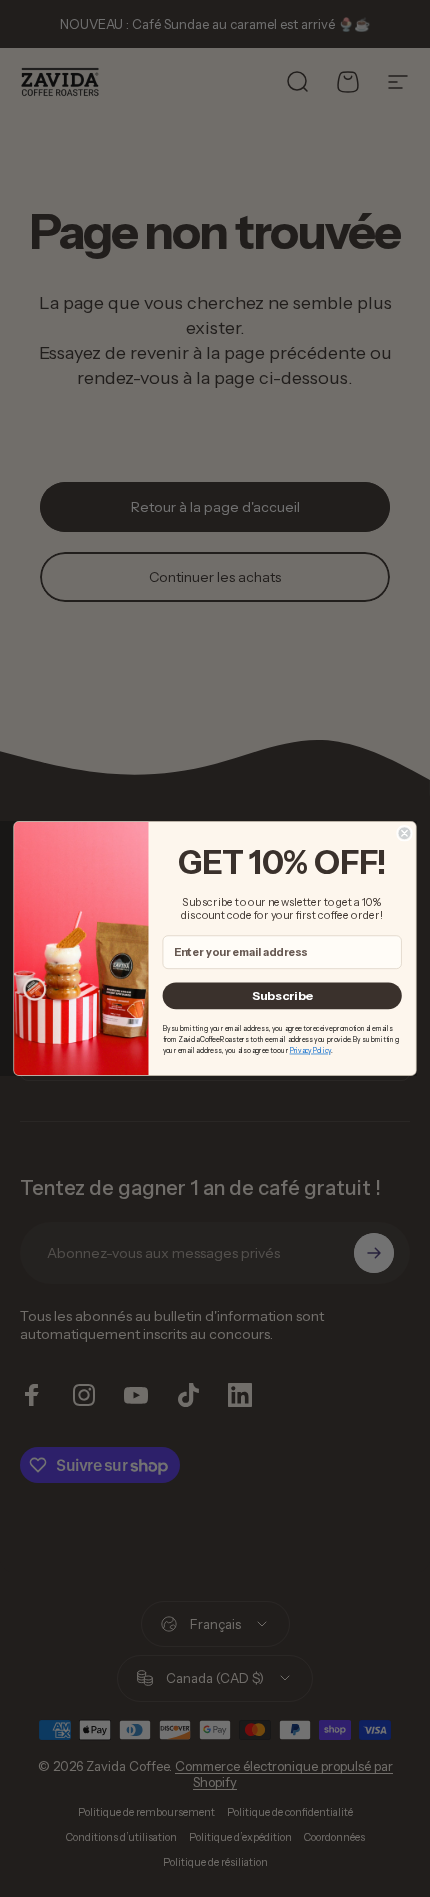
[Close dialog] (404, 833)
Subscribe (282, 995)
